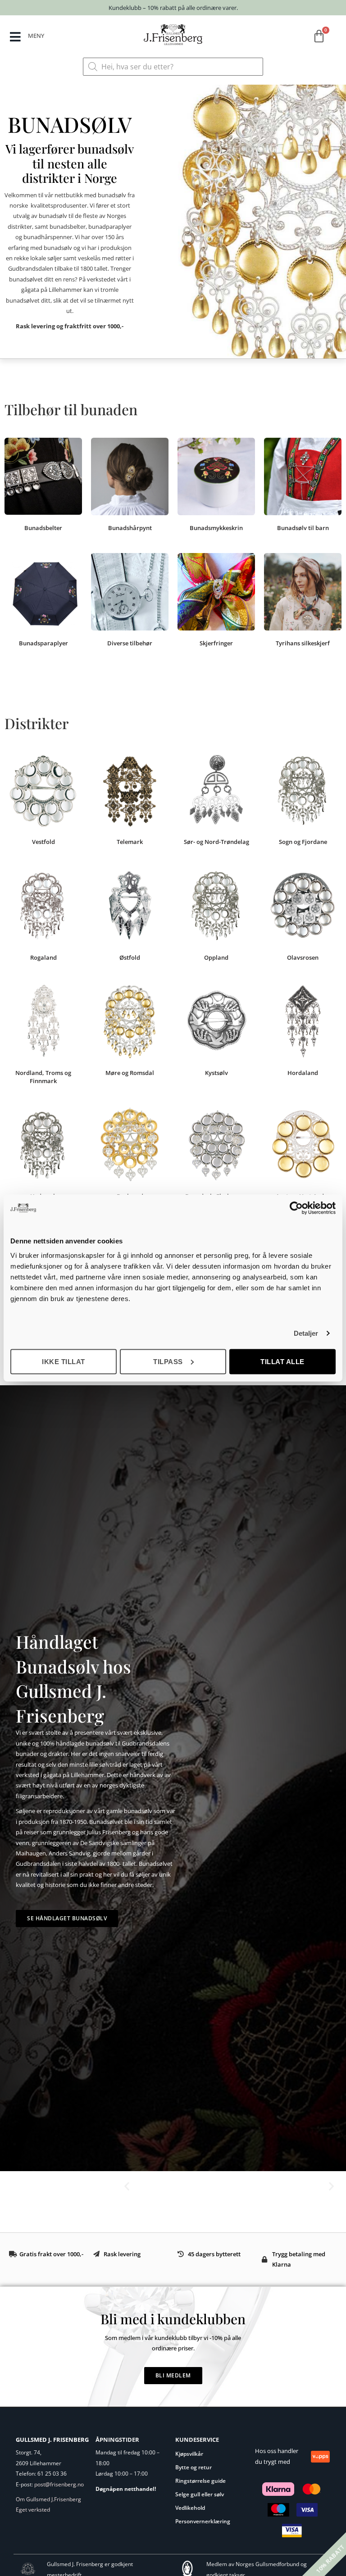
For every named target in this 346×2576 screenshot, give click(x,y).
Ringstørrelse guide (200, 2481)
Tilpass (168, 1361)
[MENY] (15, 37)
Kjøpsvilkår (189, 2454)
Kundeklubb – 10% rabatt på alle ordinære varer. (173, 8)
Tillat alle (282, 1361)
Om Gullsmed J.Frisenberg (48, 2499)
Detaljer (306, 1333)
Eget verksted (33, 2510)
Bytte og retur (193, 2467)
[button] (127, 2186)
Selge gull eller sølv (200, 2494)
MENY (36, 36)
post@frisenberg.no (59, 2484)
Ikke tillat (64, 1361)
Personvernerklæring (203, 2521)
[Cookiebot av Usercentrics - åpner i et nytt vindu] (296, 1208)
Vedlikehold (190, 2508)
